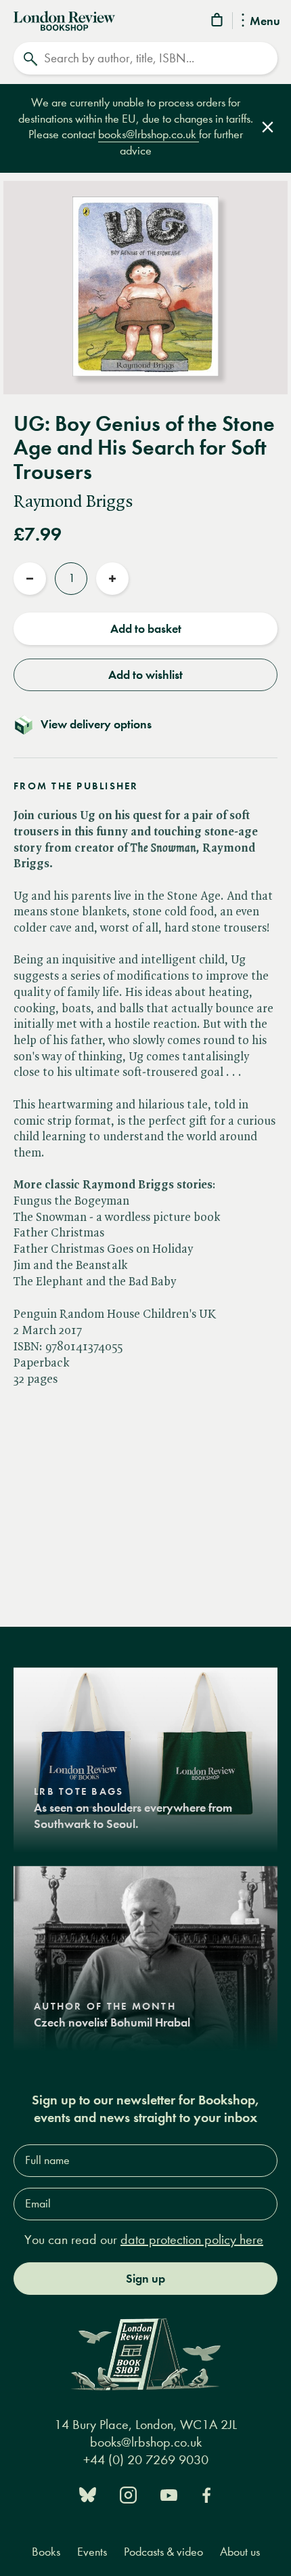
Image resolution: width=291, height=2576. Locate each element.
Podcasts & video (163, 2552)
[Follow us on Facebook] (206, 2494)
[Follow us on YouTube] (169, 2494)
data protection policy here (192, 2240)
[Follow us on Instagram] (128, 2494)
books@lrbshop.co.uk (149, 134)
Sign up (145, 2279)
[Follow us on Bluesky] (88, 2494)
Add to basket (146, 629)
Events (92, 2552)
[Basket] (218, 22)
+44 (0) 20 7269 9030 (146, 2460)
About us (240, 2552)
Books (46, 2552)
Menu (265, 22)
